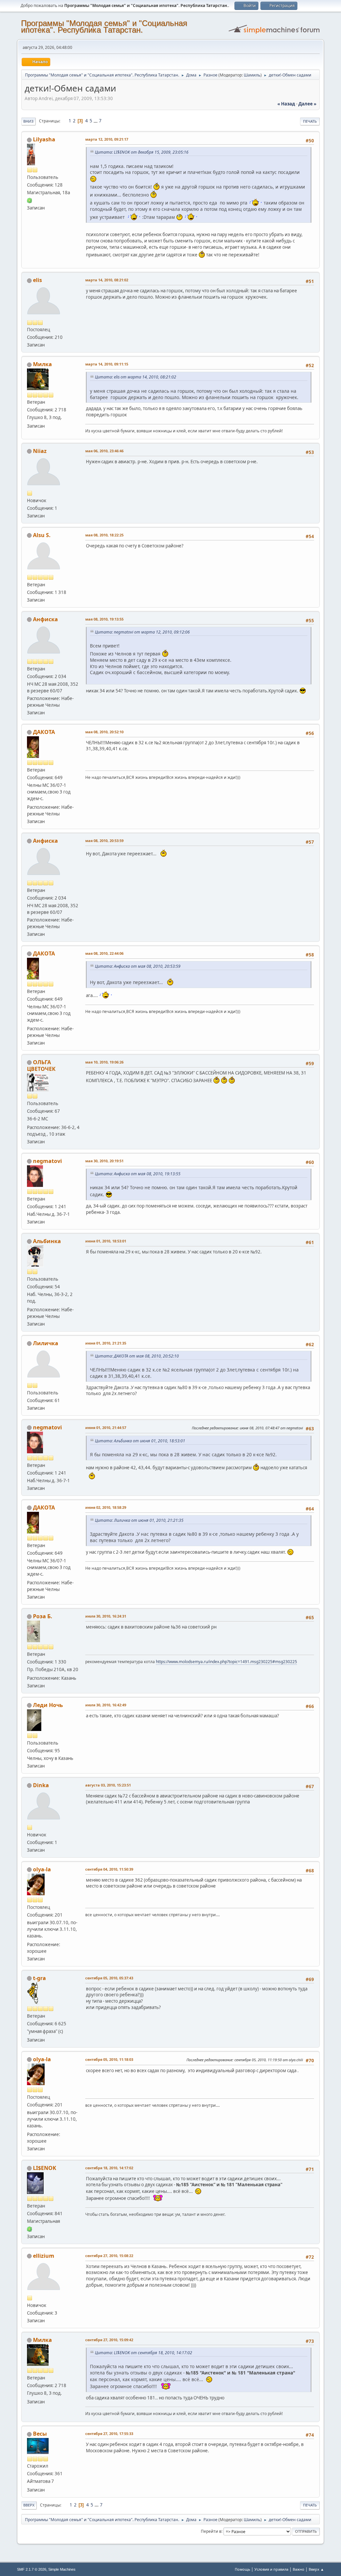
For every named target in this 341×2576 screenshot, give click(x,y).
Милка (42, 364)
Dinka (41, 1785)
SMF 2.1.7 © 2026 (32, 2569)
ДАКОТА (44, 732)
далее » (307, 104)
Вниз (28, 121)
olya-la (42, 1869)
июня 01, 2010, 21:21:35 (106, 1343)
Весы (40, 2434)
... (96, 121)
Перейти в (211, 2531)
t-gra (39, 1978)
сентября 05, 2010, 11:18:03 (109, 2059)
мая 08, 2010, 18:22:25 (104, 535)
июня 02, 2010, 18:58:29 (106, 1507)
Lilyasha (44, 139)
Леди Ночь (48, 1705)
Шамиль (252, 75)
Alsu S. (42, 535)
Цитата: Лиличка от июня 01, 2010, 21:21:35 (139, 1520)
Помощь (242, 2569)
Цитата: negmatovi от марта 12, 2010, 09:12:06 (142, 632)
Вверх (29, 2505)
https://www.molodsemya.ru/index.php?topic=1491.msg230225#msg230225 (226, 1662)
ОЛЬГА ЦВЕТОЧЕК (41, 1066)
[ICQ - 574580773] (30, 2229)
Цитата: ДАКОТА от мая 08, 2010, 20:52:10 (137, 1356)
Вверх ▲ (316, 2569)
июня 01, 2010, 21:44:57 (106, 1428)
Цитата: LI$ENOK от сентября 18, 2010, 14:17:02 (144, 2353)
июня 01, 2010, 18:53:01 (106, 1241)
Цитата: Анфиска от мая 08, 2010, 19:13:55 (138, 1174)
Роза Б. (43, 1616)
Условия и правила (271, 2569)
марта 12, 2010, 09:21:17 (107, 139)
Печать (310, 121)
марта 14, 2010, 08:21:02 (107, 280)
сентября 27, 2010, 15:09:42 (109, 2340)
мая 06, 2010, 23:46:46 (104, 451)
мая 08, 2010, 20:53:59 (104, 841)
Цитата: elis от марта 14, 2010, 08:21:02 (136, 377)
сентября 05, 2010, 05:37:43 (109, 1978)
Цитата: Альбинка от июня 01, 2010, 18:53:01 (140, 1441)
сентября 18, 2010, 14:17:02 (109, 2168)
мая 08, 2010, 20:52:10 (104, 732)
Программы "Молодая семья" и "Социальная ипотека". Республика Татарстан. (104, 26)
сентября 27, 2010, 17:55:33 (109, 2433)
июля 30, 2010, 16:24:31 (106, 1616)
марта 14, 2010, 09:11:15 (107, 364)
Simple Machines (62, 2569)
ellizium (44, 2256)
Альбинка (47, 1241)
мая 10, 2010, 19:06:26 (104, 1062)
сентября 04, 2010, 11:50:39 (109, 1869)
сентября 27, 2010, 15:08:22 (109, 2256)
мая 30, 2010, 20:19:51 (104, 1161)
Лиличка (46, 1343)
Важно (299, 2569)
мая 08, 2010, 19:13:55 (104, 619)
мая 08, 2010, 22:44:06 (104, 953)
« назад (286, 104)
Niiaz (40, 451)
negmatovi (47, 1161)
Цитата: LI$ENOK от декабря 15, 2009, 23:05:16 (142, 152)
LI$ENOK (45, 2168)
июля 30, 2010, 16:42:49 (106, 1705)
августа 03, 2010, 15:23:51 (108, 1785)
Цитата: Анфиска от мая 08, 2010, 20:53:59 (138, 966)
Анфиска (45, 619)
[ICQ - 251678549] (30, 200)
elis (37, 280)
